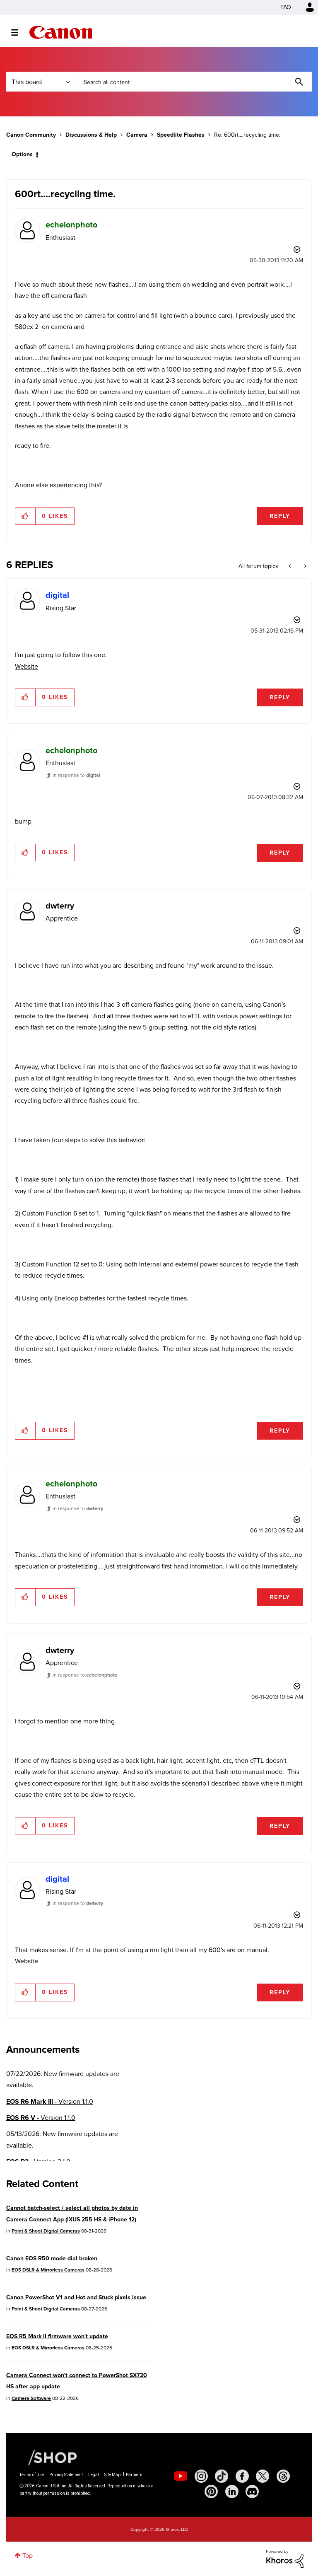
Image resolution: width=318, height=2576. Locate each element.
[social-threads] (283, 2476)
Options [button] (22, 154)
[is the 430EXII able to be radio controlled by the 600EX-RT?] (290, 566)
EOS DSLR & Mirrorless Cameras (48, 2270)
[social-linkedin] (232, 2491)
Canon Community (61, 32)
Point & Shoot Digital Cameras (46, 2231)
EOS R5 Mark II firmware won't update (57, 2336)
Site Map (112, 2475)
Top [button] (28, 2555)
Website (26, 666)
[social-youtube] (181, 2476)
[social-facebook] (242, 2476)
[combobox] (193, 82)
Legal (94, 2475)
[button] (25, 516)
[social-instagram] (201, 2476)
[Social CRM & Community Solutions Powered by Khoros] (285, 2558)
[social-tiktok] (222, 2476)
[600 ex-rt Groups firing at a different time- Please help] (305, 566)
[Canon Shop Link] (48, 2457)
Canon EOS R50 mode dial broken (52, 2258)
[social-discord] (252, 2491)
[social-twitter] (263, 2476)
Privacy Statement (66, 2475)
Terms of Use (32, 2475)
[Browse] (19, 32)
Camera (137, 135)
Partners (134, 2475)
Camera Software (31, 2398)
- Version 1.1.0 (50, 2101)
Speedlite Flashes (181, 135)
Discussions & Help (91, 135)
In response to (76, 775)
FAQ (286, 7)
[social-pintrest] (211, 2491)
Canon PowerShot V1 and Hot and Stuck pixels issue (76, 2297)
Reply (280, 516)
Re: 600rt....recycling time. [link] (247, 135)
